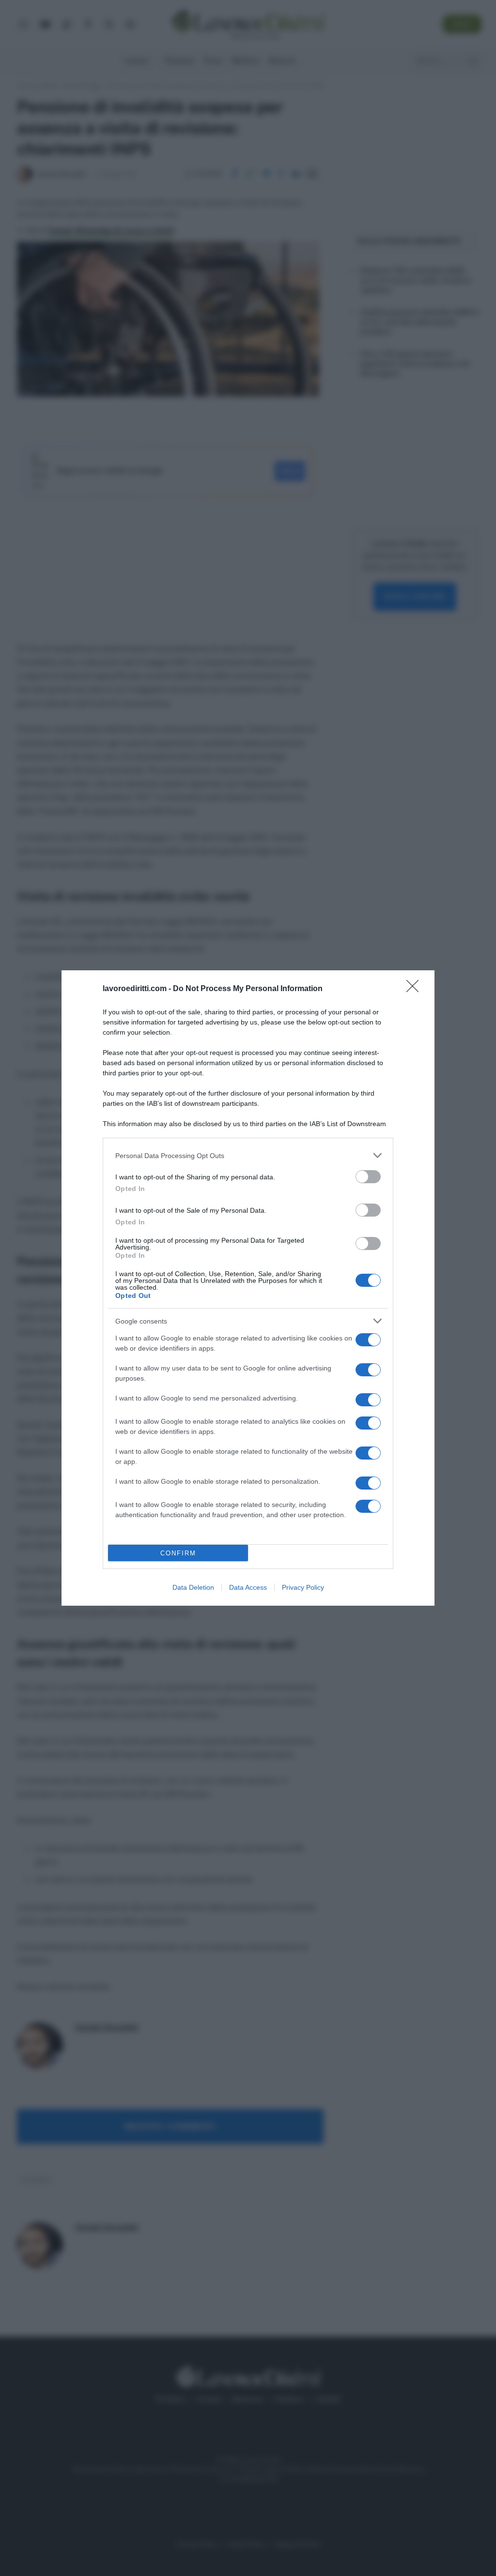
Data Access (248, 1587)
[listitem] (248, 1155)
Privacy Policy (303, 1587)
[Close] (416, 989)
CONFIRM (178, 1553)
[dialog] (248, 1288)
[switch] (368, 1177)
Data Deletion (193, 1587)
